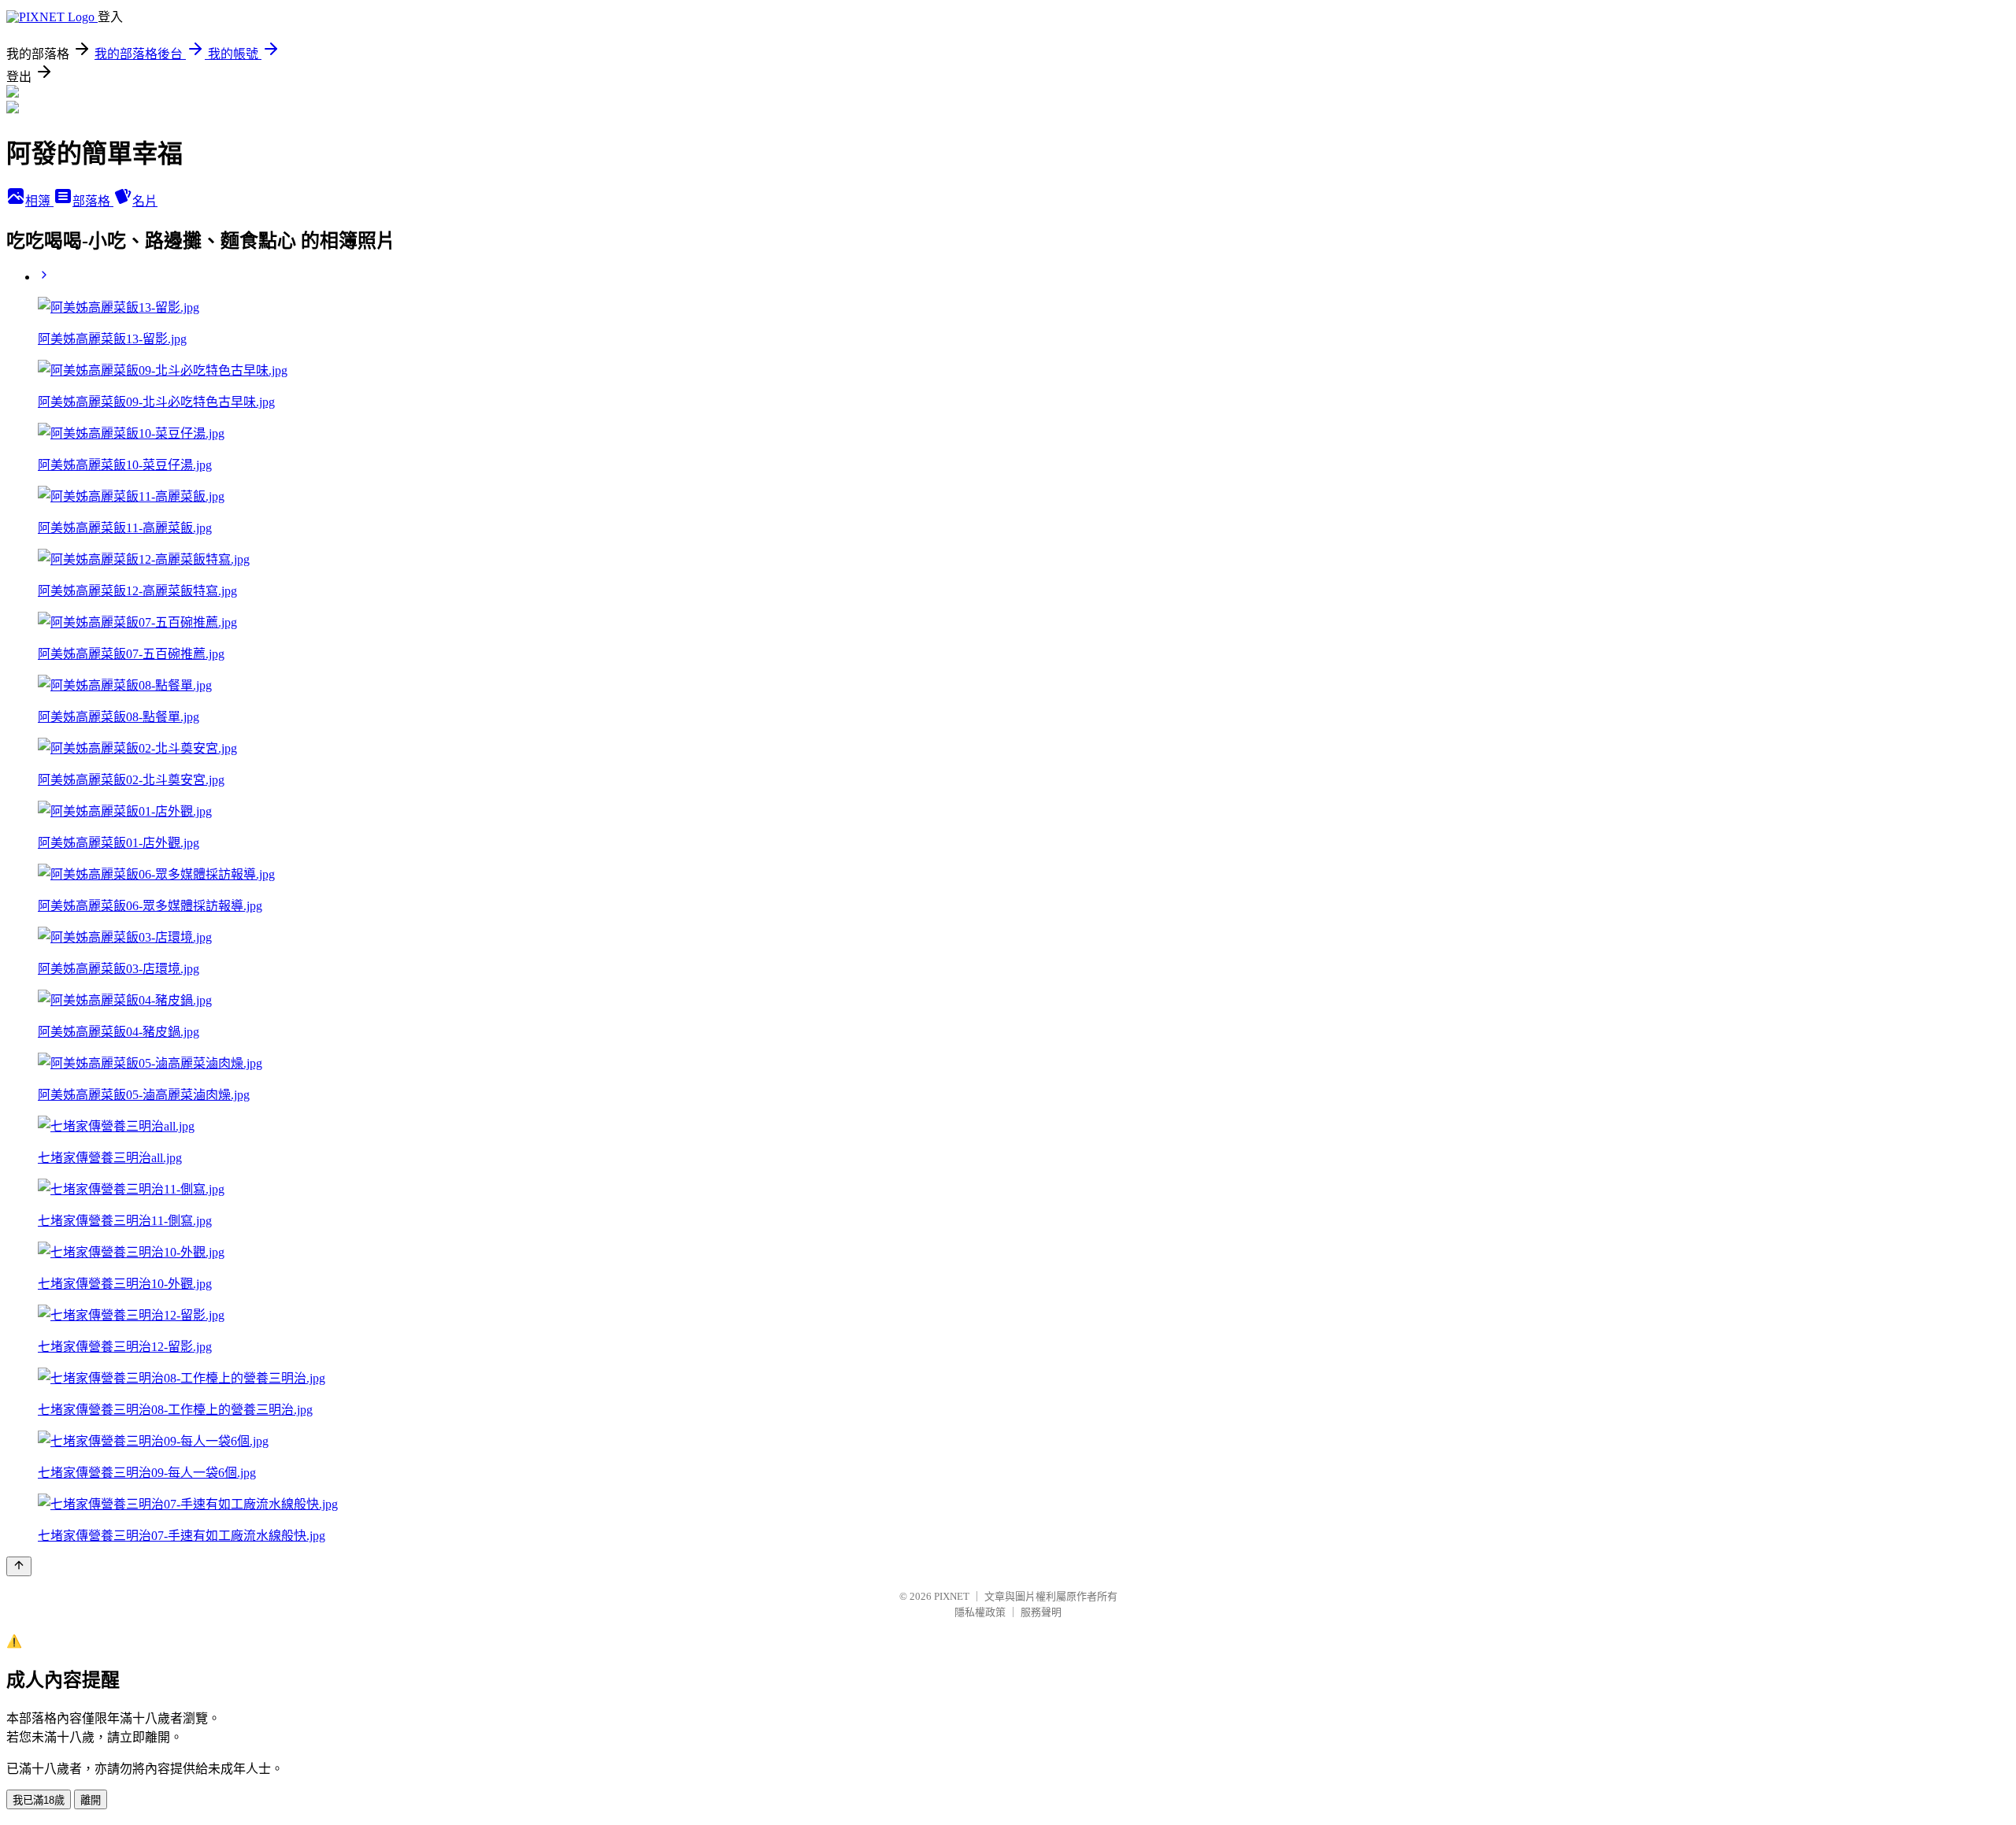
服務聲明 (1041, 1612)
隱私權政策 (980, 1612)
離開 (91, 1800)
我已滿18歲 (39, 1800)
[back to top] (19, 1566)
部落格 (93, 201)
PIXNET (952, 1596)
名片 (145, 201)
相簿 (39, 201)
